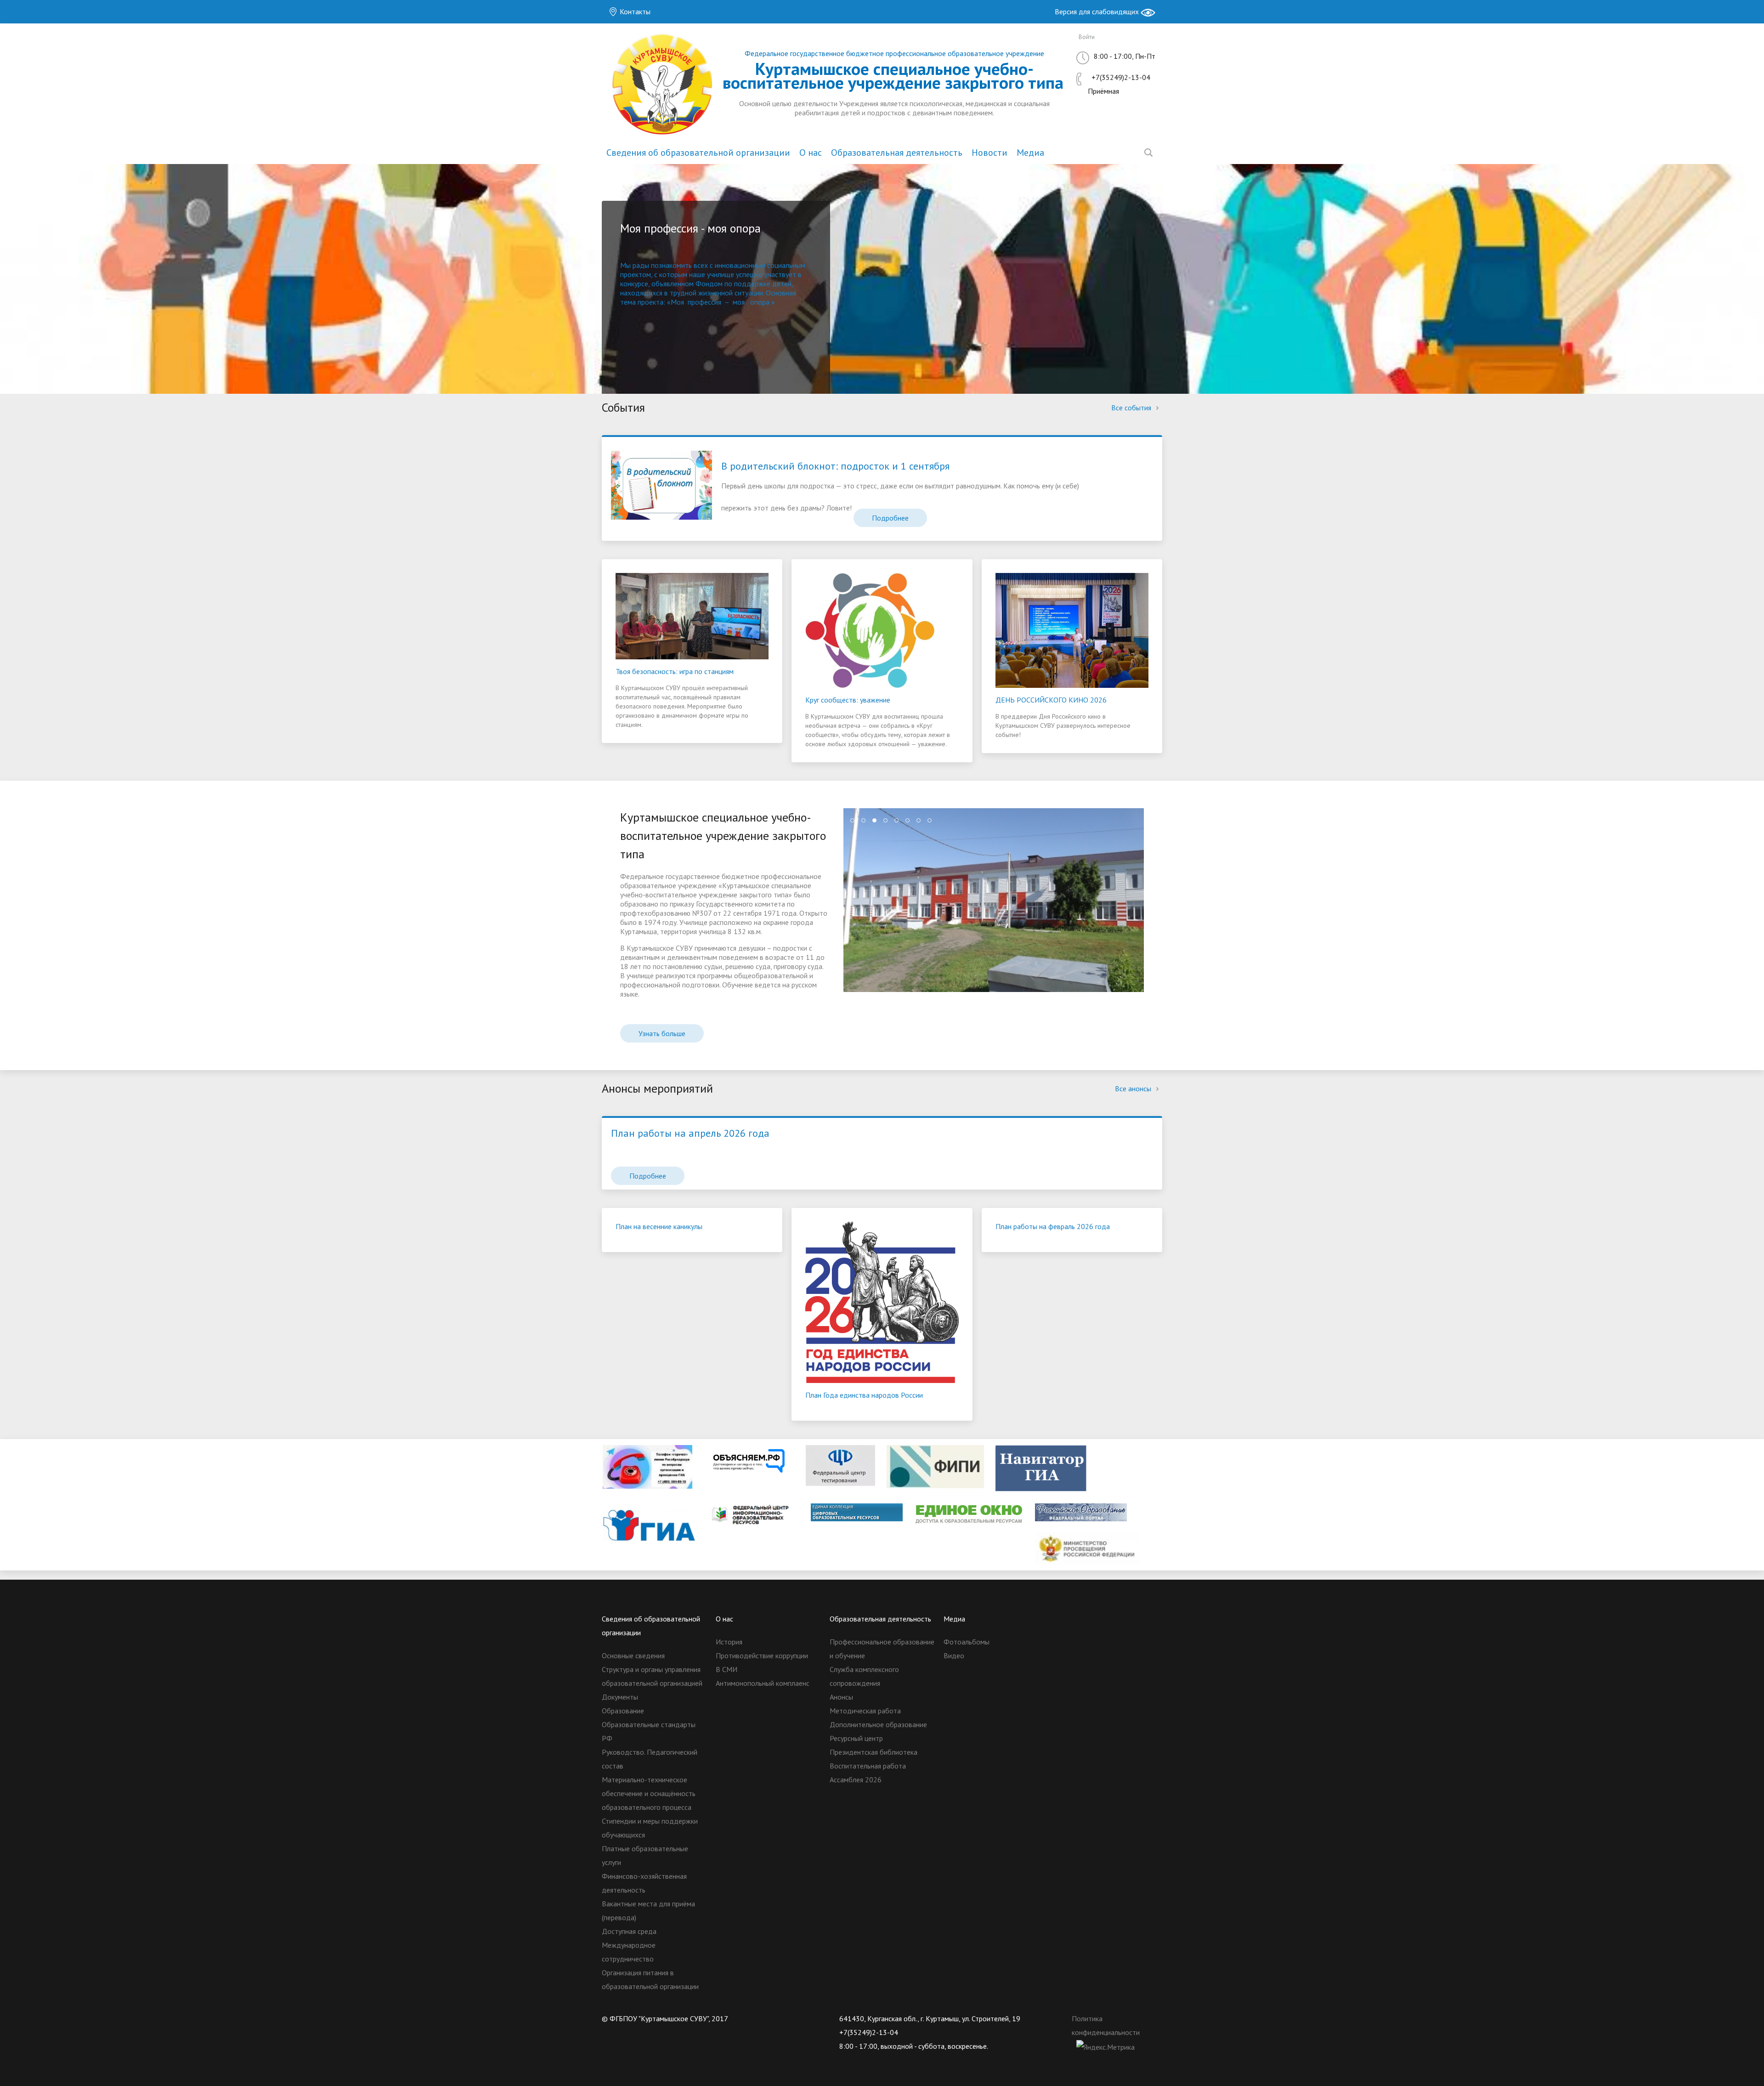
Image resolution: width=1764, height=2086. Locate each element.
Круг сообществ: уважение (848, 700)
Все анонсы (1134, 1088)
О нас (811, 153)
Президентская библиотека (874, 1752)
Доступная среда (629, 1931)
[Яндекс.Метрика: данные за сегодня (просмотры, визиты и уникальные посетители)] (1105, 2047)
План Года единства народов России (864, 1395)
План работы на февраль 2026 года (1053, 1226)
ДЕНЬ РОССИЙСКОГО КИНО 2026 (1051, 700)
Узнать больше (662, 1033)
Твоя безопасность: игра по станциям (675, 671)
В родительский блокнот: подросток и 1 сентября (835, 466)
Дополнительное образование (878, 1724)
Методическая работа (865, 1711)
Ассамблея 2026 (856, 1780)
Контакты (634, 11)
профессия (704, 302)
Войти (1087, 37)
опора (760, 302)
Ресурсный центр (856, 1738)
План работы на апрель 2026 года (690, 1133)
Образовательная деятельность (897, 153)
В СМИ (727, 1669)
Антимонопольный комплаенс (763, 1683)
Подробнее (890, 518)
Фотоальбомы (967, 1642)
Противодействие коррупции (762, 1655)
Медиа (1030, 153)
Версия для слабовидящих (1098, 11)
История (729, 1642)
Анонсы (841, 1697)
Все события (1132, 408)
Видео (954, 1655)
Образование (623, 1711)
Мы (626, 265)
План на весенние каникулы (659, 1226)
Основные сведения (633, 1655)
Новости (989, 153)
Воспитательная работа (868, 1766)
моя (739, 302)
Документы (620, 1697)
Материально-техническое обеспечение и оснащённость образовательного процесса (649, 1793)
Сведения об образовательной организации (698, 153)
